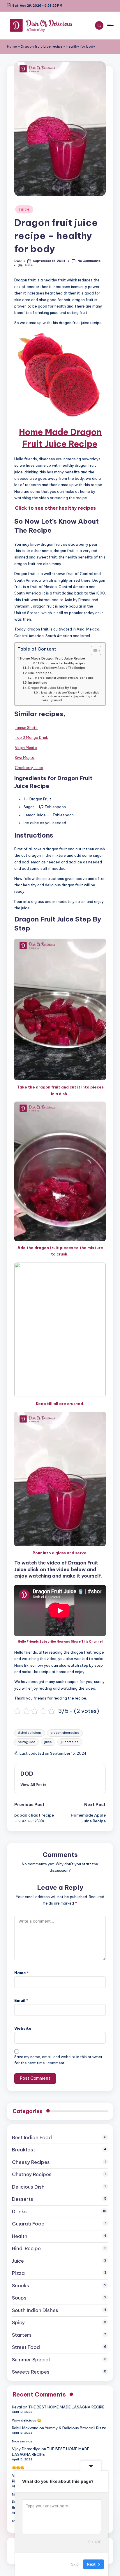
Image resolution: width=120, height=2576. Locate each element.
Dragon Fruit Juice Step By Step (53, 688)
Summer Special (31, 2360)
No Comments (89, 261)
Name (22, 1973)
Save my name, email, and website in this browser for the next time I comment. (58, 2060)
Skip (75, 2564)
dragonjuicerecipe (65, 1733)
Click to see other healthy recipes (63, 663)
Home (12, 46)
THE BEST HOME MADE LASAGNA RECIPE (66, 2407)
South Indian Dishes (35, 2310)
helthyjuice (27, 1742)
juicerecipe (70, 1742)
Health (20, 2236)
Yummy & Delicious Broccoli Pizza (76, 2428)
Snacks (21, 2286)
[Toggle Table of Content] (93, 651)
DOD (27, 1774)
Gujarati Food (28, 2224)
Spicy (18, 2322)
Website (23, 2028)
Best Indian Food (32, 2137)
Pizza (18, 2273)
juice (48, 1742)
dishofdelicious (30, 1733)
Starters (22, 2335)
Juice (24, 209)
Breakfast (24, 2150)
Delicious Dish (28, 2187)
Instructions (38, 683)
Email (21, 2000)
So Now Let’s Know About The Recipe (56, 668)
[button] (33, 1785)
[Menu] (110, 25)
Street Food (26, 2347)
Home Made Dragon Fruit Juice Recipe (53, 658)
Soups (19, 2298)
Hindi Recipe (26, 2248)
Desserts (23, 2199)
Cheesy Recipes (31, 2162)
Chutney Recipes (32, 2174)
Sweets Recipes (31, 2372)
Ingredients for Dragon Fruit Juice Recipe (64, 678)
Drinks (19, 2212)
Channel (96, 1642)
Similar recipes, (40, 673)
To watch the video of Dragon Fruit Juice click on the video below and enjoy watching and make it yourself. (70, 697)
